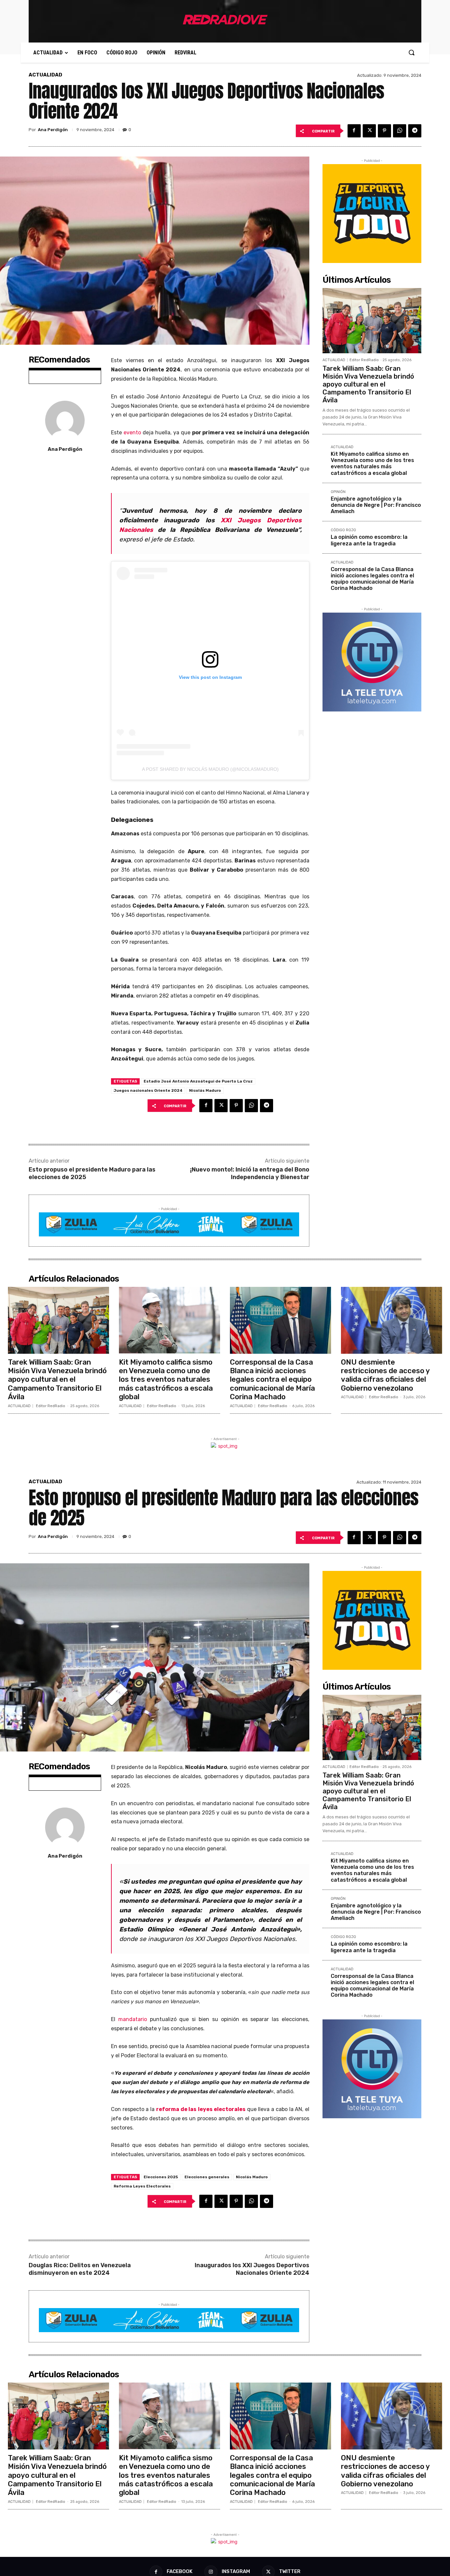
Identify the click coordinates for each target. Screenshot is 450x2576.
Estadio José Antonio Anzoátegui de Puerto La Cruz (198, 1081)
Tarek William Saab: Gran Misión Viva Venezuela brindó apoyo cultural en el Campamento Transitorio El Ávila (368, 384)
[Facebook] (354, 131)
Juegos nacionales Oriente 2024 (148, 1090)
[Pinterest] (384, 131)
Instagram (236, 2571)
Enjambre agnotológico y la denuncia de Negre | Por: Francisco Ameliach (376, 505)
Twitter (290, 2571)
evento (132, 433)
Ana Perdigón (53, 130)
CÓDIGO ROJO (343, 530)
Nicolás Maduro (205, 1090)
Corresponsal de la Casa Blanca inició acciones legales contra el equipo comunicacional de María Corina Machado (372, 579)
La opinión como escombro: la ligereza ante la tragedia (369, 540)
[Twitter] (369, 131)
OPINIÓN (338, 492)
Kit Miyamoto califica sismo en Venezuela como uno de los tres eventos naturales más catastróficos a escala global (372, 463)
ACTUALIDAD (45, 75)
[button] (411, 52)
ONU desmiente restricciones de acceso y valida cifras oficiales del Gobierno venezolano (385, 1375)
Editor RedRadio (364, 360)
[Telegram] (415, 131)
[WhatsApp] (400, 131)
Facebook (180, 2571)
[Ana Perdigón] (65, 420)
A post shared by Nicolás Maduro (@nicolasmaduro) (210, 769)
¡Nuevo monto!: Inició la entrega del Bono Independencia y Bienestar (250, 1173)
